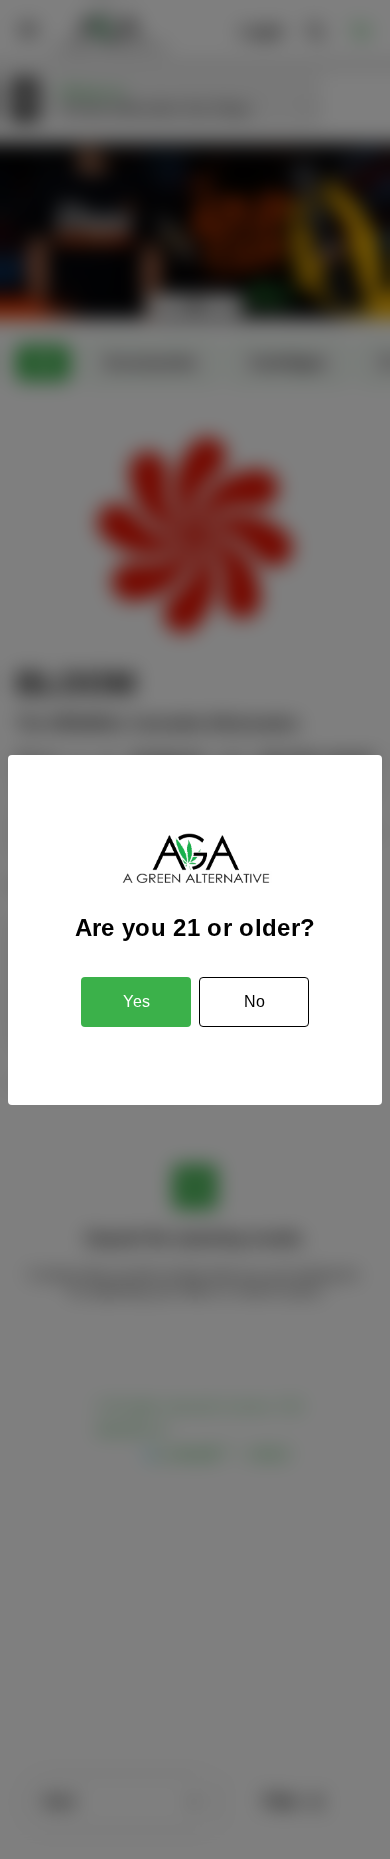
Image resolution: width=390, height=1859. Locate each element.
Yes (136, 1001)
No (254, 1001)
